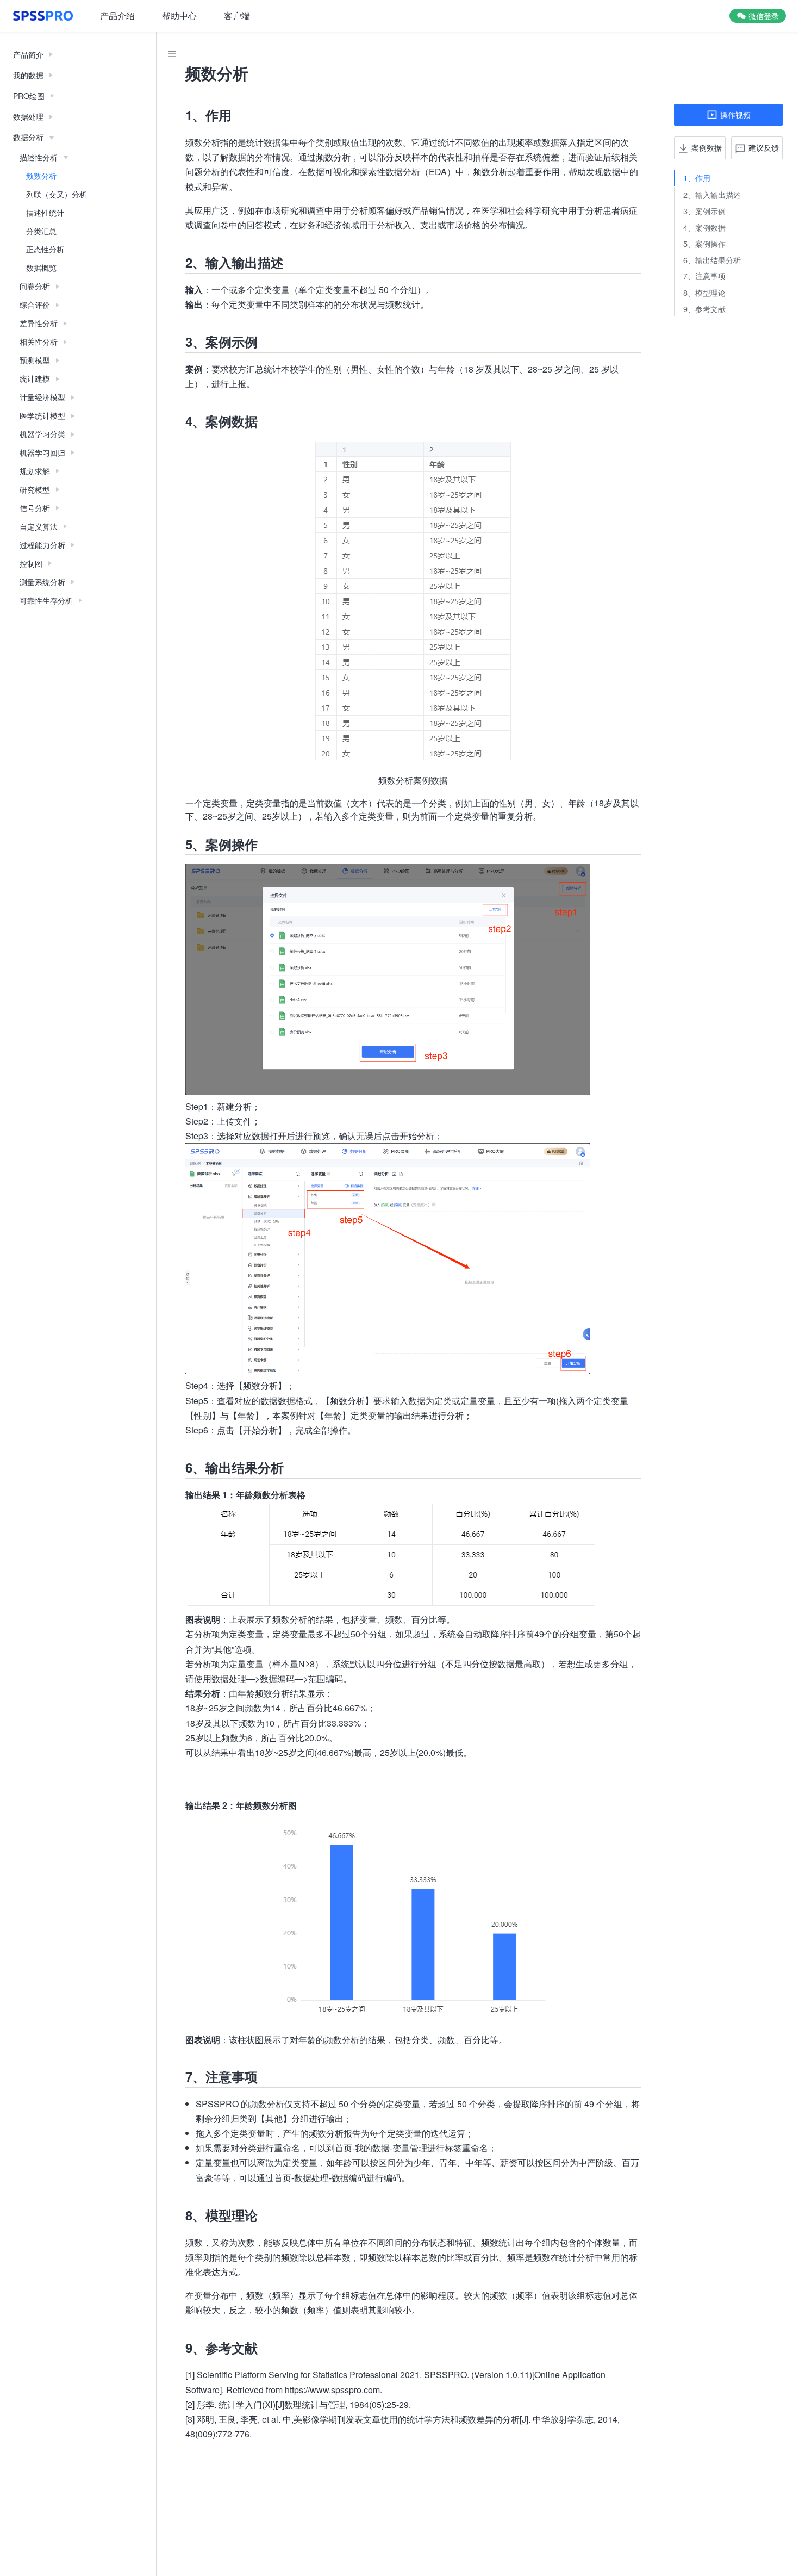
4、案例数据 (704, 226)
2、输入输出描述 (712, 194)
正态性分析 (45, 249)
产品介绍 (117, 15)
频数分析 (41, 176)
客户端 (237, 15)
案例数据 (707, 147)
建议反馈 (764, 147)
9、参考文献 (704, 308)
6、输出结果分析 (712, 259)
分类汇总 (41, 231)
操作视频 (735, 114)
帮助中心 (179, 15)
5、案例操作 (704, 243)
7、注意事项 (704, 275)
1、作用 (697, 178)
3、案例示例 (704, 210)
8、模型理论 (704, 292)
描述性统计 (45, 213)
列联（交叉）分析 (57, 194)
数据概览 (41, 268)
